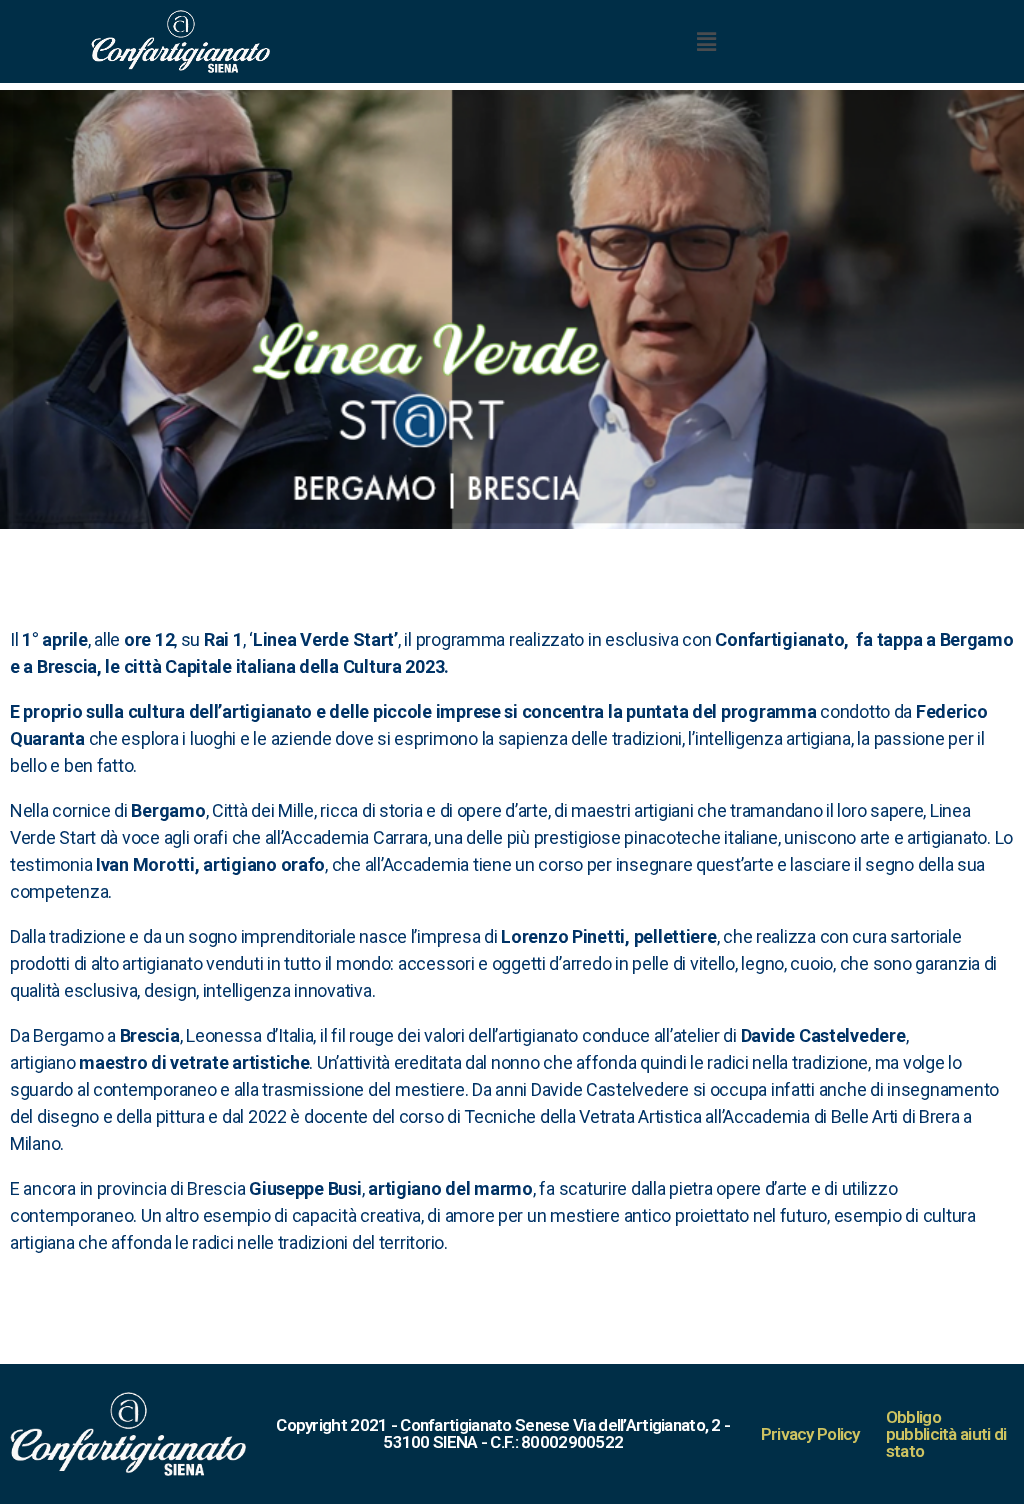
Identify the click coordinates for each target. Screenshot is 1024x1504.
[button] (706, 41)
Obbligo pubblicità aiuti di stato (946, 1434)
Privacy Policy (810, 1434)
